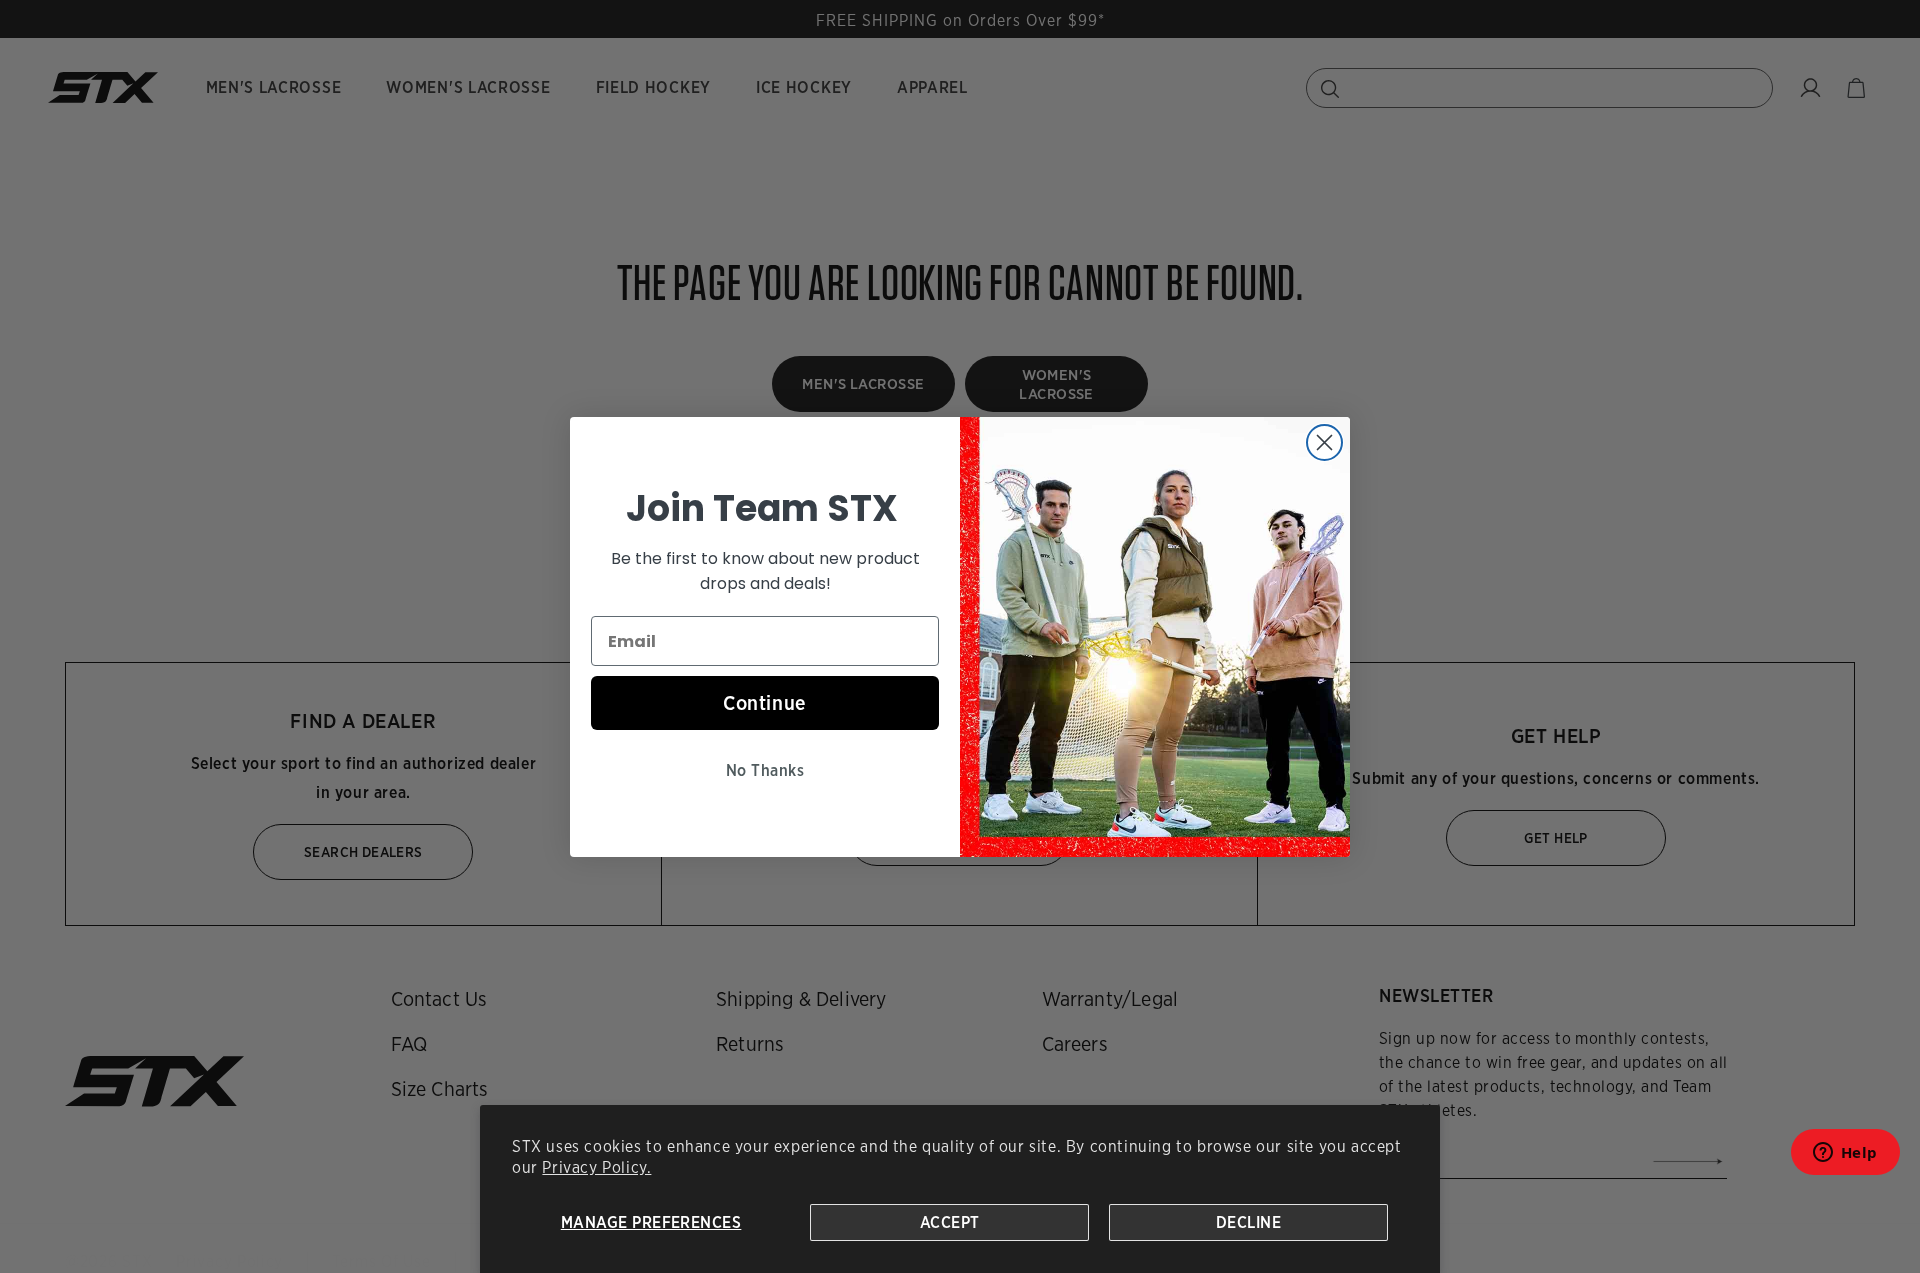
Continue (765, 703)
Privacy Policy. (596, 1167)
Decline (1248, 1222)
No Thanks (765, 770)
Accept (950, 1222)
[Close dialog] (1324, 442)
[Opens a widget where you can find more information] (1845, 1158)
